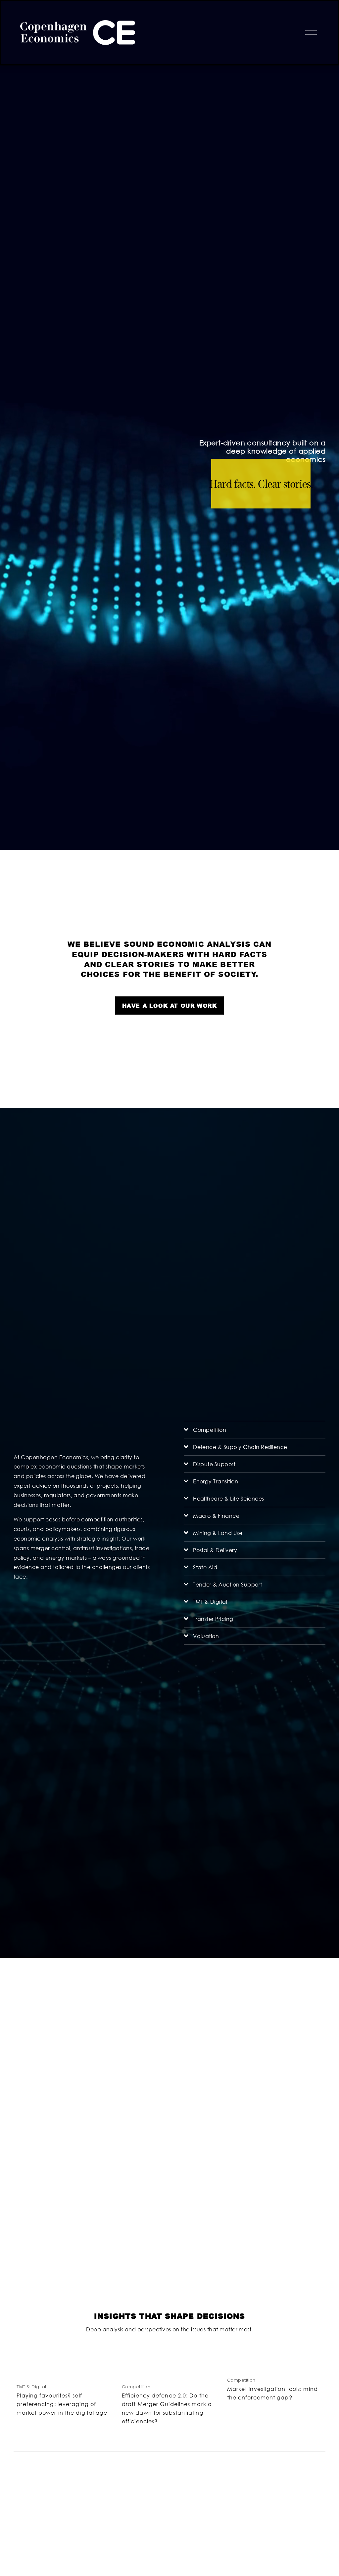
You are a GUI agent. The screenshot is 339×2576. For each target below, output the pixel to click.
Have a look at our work (170, 1006)
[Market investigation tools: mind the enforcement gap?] (276, 2365)
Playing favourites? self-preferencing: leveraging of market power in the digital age (62, 2404)
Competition (136, 2387)
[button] (314, 2351)
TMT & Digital (31, 2387)
